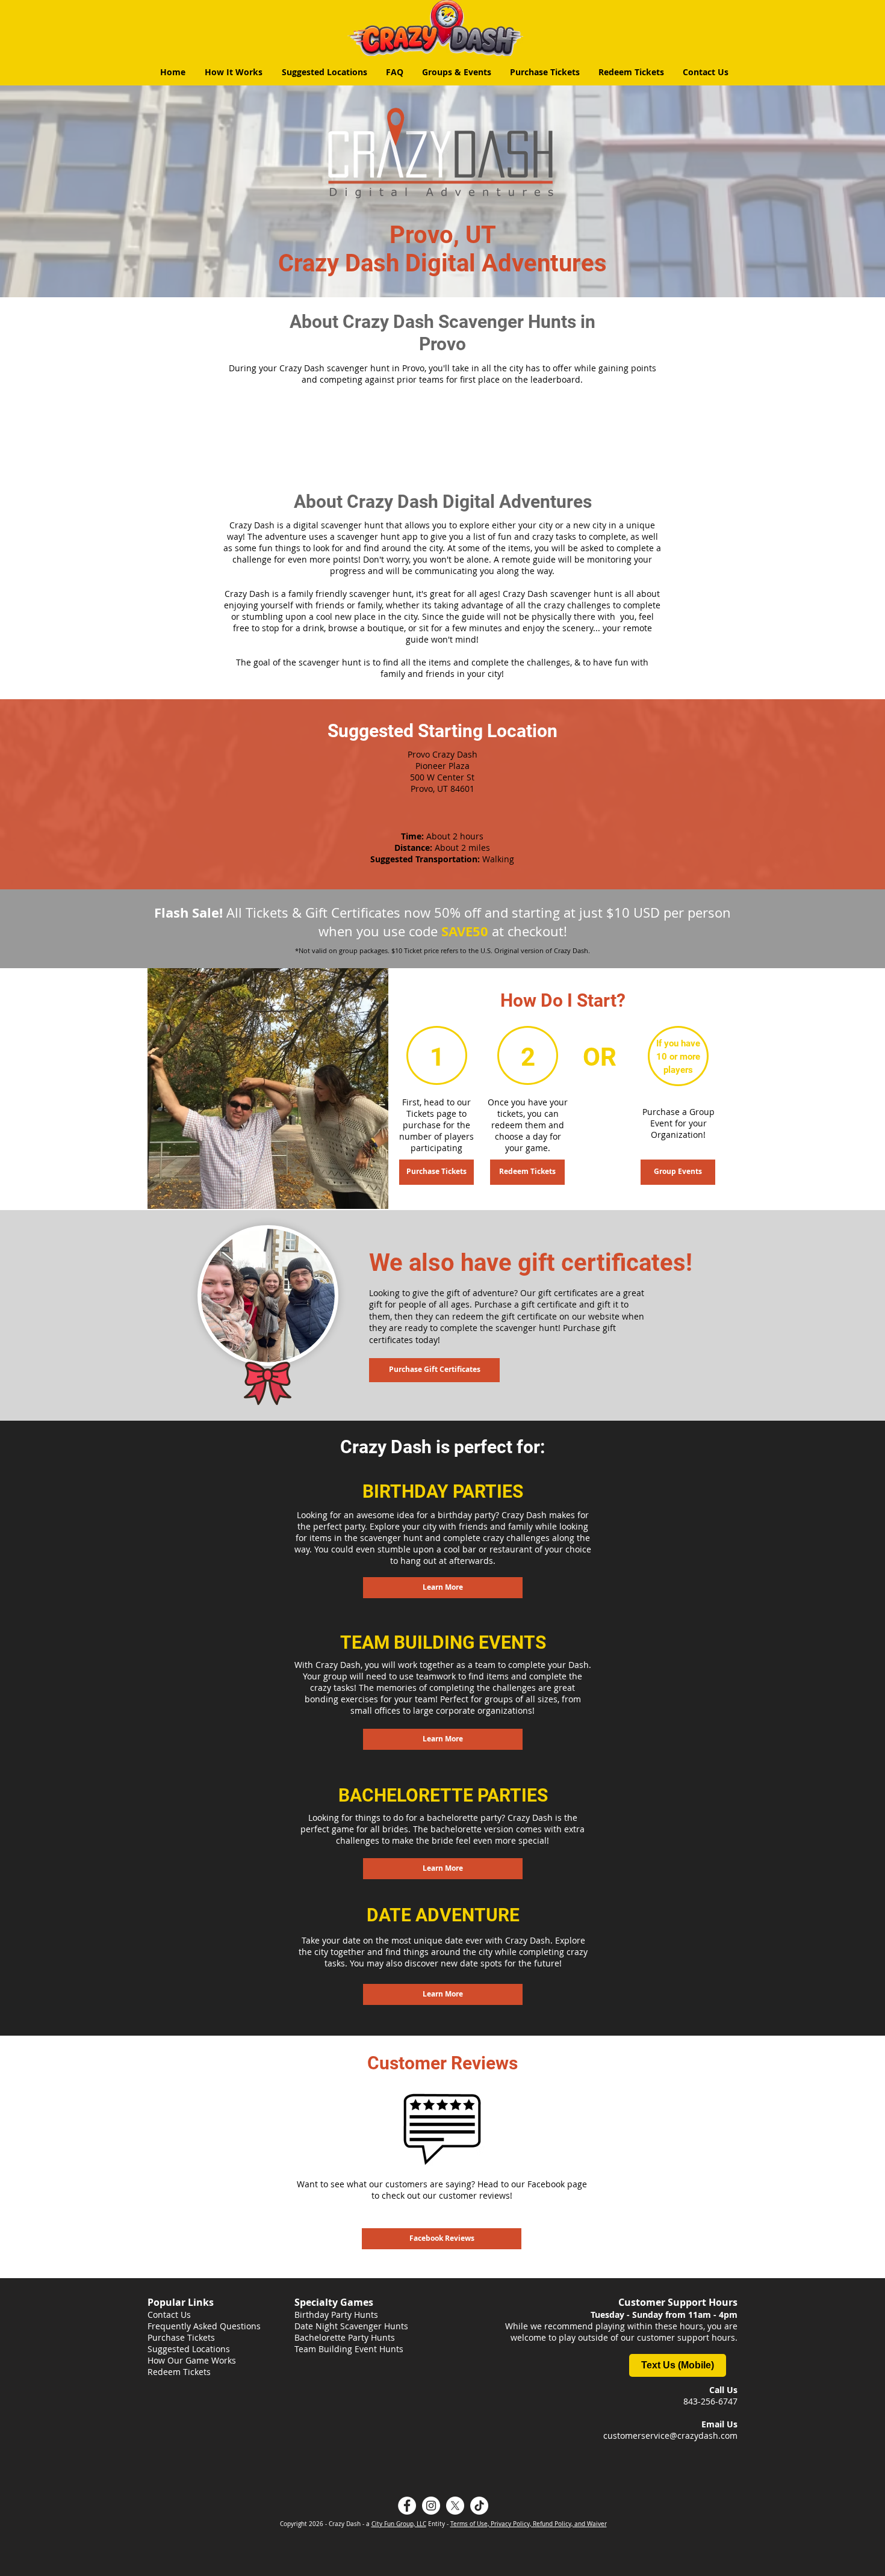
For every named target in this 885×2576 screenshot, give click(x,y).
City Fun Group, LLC (399, 2524)
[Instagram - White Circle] (431, 2506)
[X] (455, 2506)
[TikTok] (479, 2506)
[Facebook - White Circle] (407, 2506)
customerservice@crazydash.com (670, 2435)
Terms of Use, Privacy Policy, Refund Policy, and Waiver (529, 2524)
